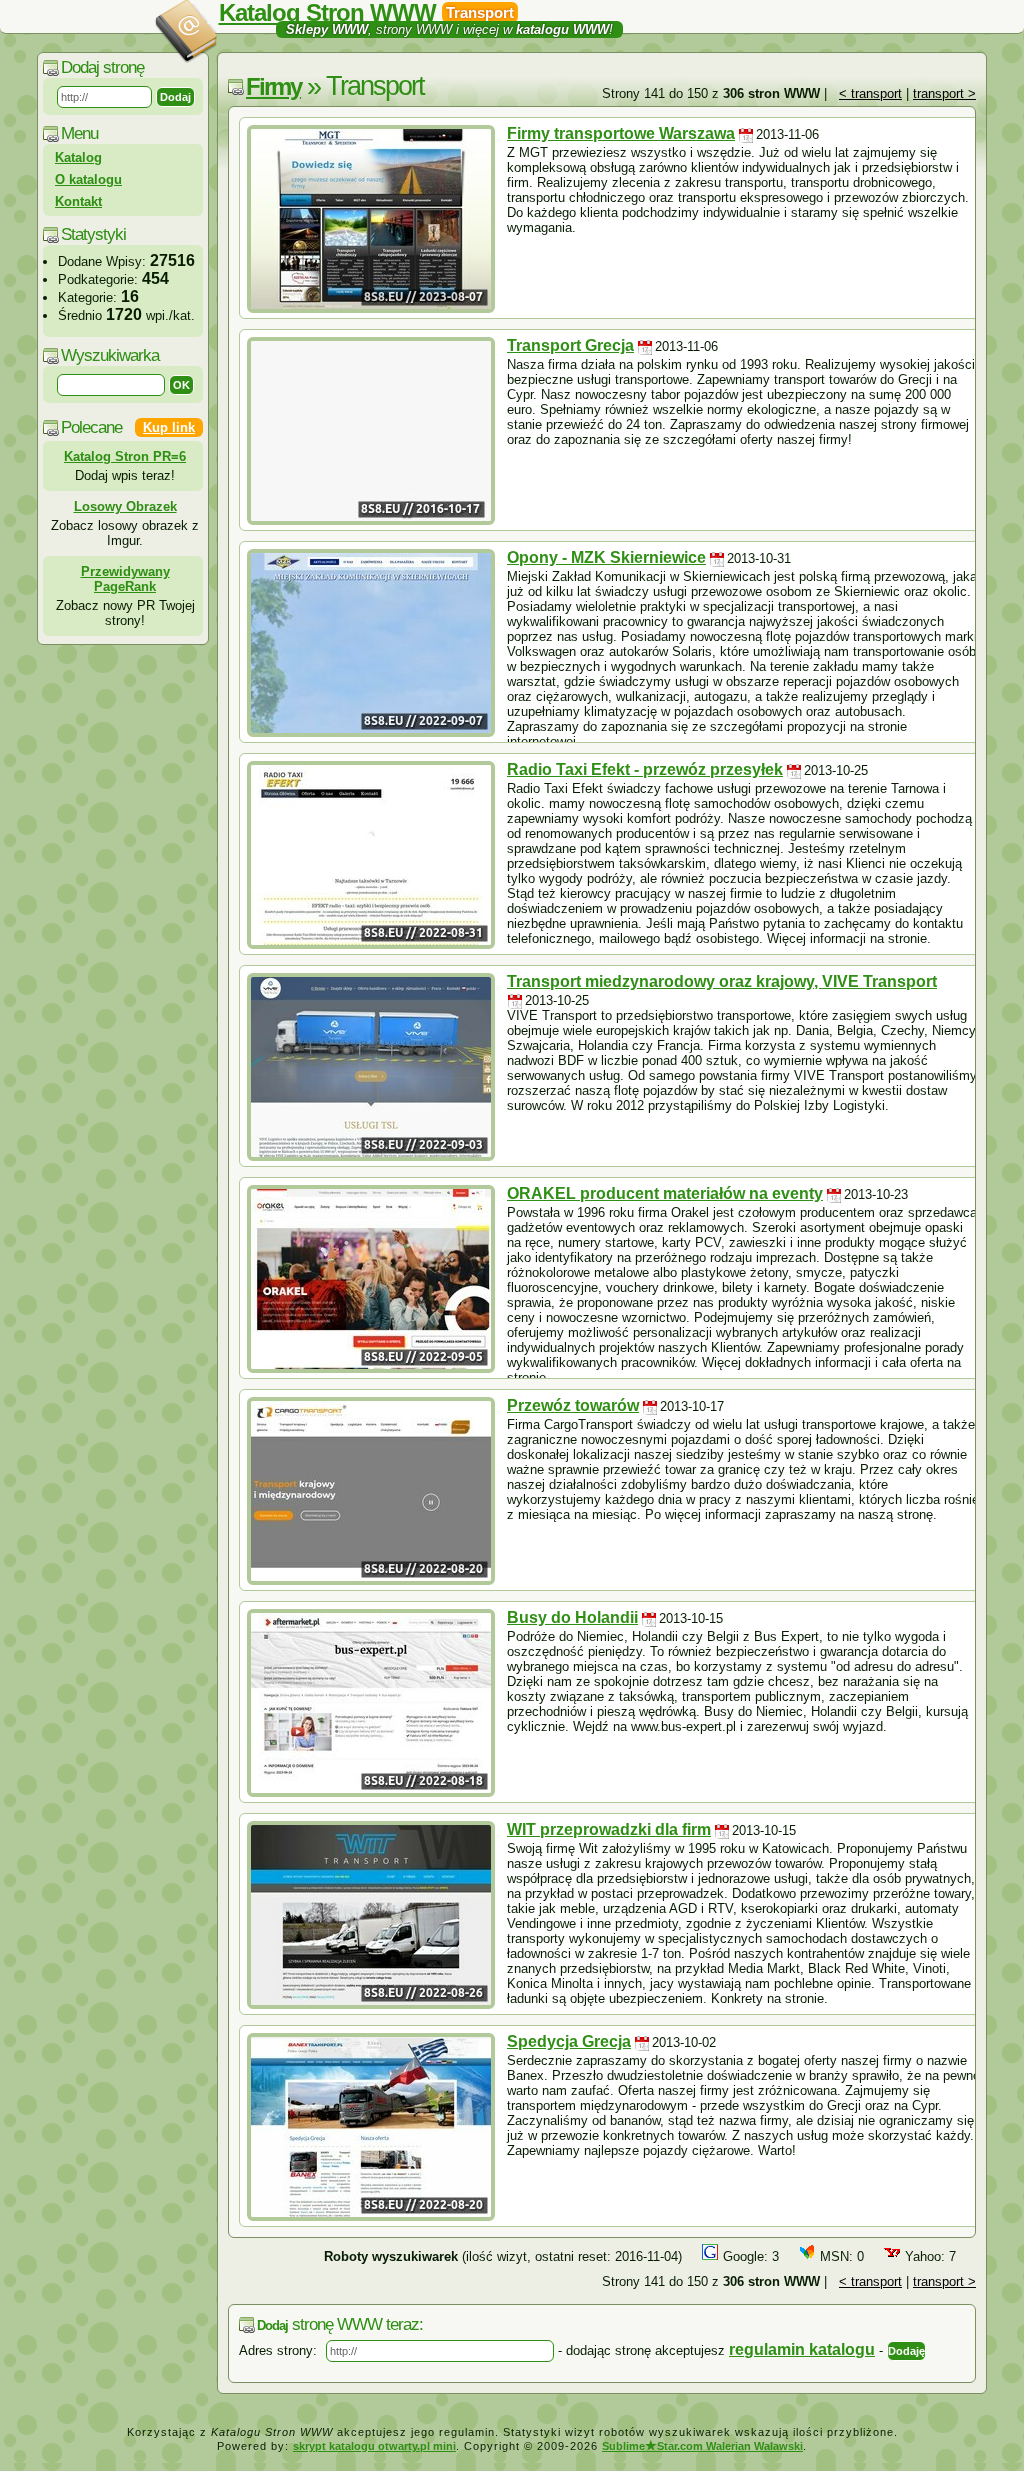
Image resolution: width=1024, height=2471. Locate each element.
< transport (870, 93)
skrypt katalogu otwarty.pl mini (374, 2446)
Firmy (273, 86)
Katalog (78, 157)
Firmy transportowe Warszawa (621, 133)
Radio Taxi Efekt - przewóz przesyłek (645, 769)
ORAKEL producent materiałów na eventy (665, 1193)
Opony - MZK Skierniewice (606, 557)
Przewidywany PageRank (125, 579)
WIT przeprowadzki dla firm (609, 1829)
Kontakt (78, 201)
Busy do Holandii (572, 1617)
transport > (944, 93)
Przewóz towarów (573, 1405)
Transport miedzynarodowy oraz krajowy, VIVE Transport (722, 981)
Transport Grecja (570, 345)
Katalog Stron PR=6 (125, 456)
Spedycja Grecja (569, 2041)
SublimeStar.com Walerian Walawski (702, 2446)
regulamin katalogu (802, 2349)
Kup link (169, 427)
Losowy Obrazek (125, 506)
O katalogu (88, 179)
